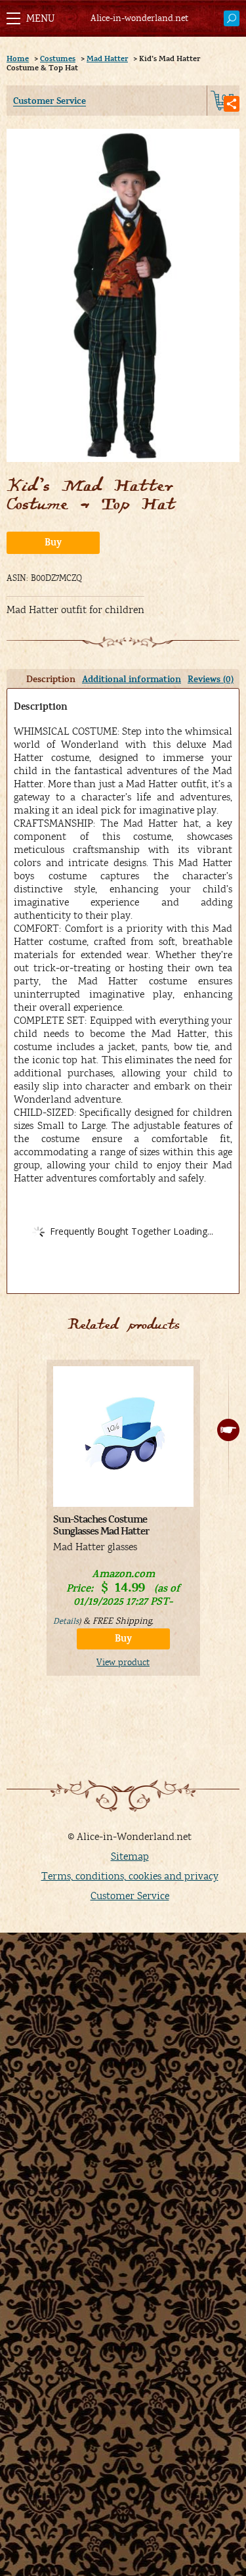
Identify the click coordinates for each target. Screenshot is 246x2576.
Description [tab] (51, 679)
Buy (53, 542)
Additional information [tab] (132, 679)
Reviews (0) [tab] (211, 679)
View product (123, 1663)
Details (66, 1621)
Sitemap (130, 1856)
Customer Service (50, 101)
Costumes (58, 58)
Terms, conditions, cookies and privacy (130, 1876)
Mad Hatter (107, 58)
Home (18, 58)
